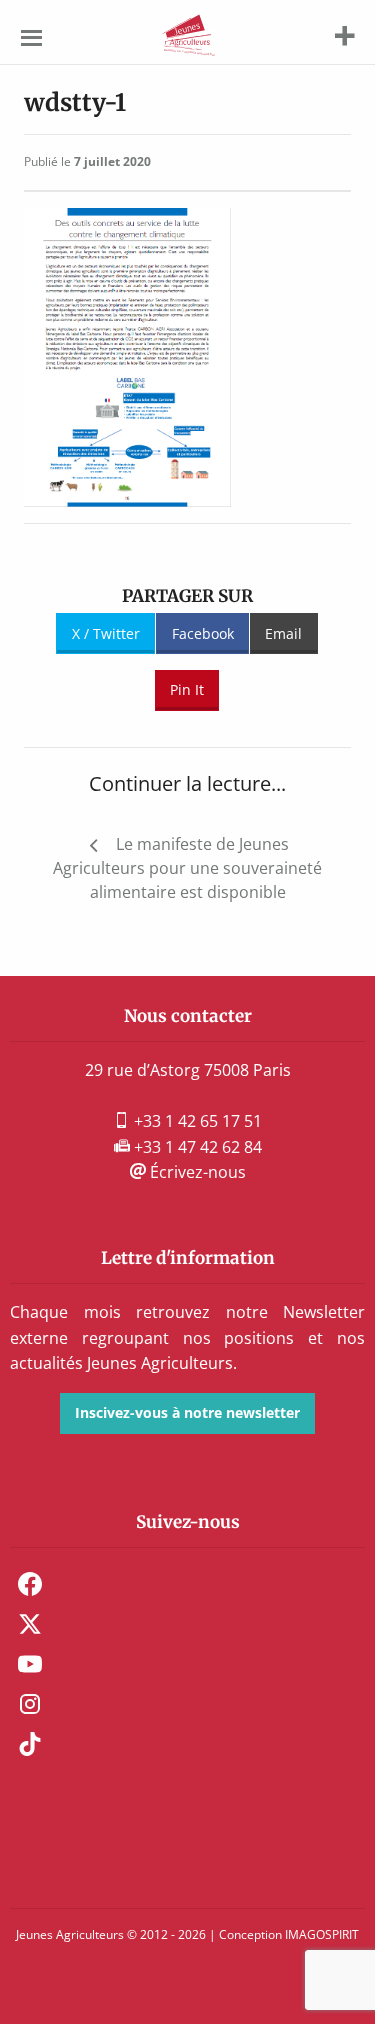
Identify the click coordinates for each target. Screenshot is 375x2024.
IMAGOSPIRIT (322, 1934)
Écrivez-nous (196, 1172)
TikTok (30, 1744)
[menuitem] (187, 1584)
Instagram (30, 1704)
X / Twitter (106, 633)
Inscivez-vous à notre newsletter (187, 1412)
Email (283, 633)
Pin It (187, 689)
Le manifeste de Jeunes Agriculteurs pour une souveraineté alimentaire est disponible (187, 868)
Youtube (30, 1664)
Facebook (203, 633)
